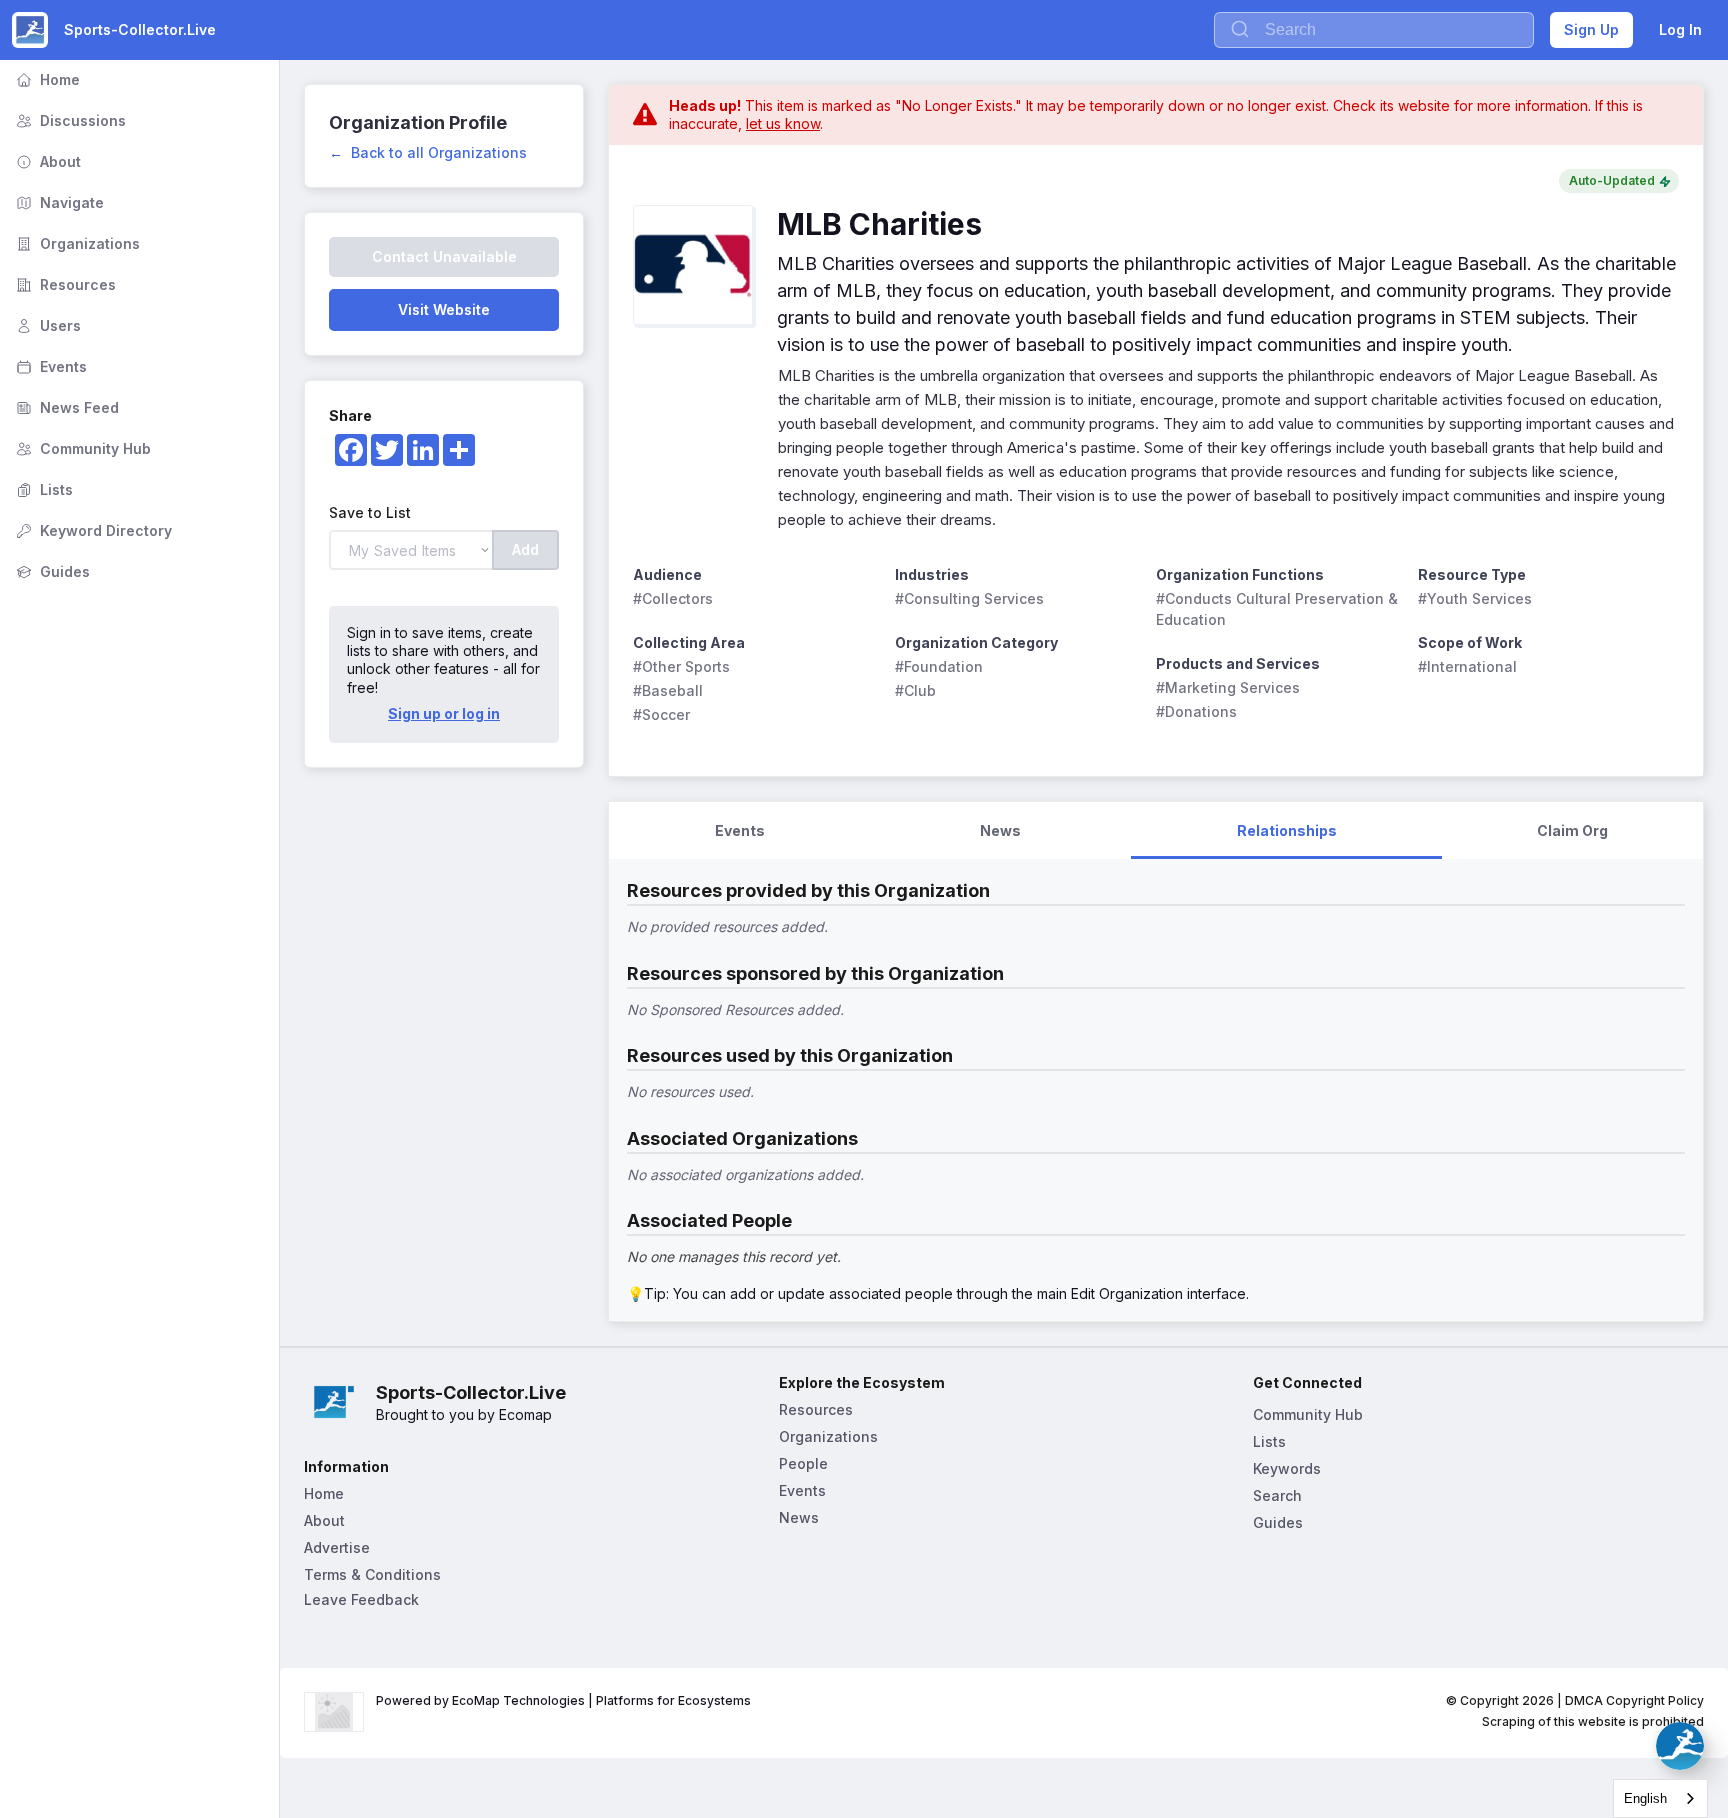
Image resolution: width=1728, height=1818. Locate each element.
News (799, 1517)
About (46, 161)
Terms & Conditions (372, 1574)
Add (525, 549)
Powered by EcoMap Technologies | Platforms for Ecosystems (563, 1700)
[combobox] (1660, 1798)
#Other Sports (681, 666)
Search (1277, 1495)
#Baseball (668, 690)
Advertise (337, 1547)
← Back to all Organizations (428, 152)
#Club (915, 690)
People (803, 1463)
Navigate (58, 202)
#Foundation (939, 666)
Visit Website (444, 309)
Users (46, 325)
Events (49, 366)
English (1645, 1798)
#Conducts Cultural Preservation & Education (1279, 609)
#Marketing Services (1228, 687)
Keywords (1287, 1468)
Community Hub (81, 448)
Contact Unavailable (444, 256)
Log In (1680, 29)
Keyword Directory (92, 530)
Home (46, 79)
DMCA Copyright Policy (1634, 1700)
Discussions (69, 120)
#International (1467, 666)
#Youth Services (1475, 598)
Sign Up (1591, 29)
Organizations (76, 243)
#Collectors (673, 598)
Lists (42, 489)
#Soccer (661, 714)
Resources (64, 284)
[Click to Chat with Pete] (1680, 1746)
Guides (51, 571)
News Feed (65, 407)
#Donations (1196, 711)
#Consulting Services (969, 598)
